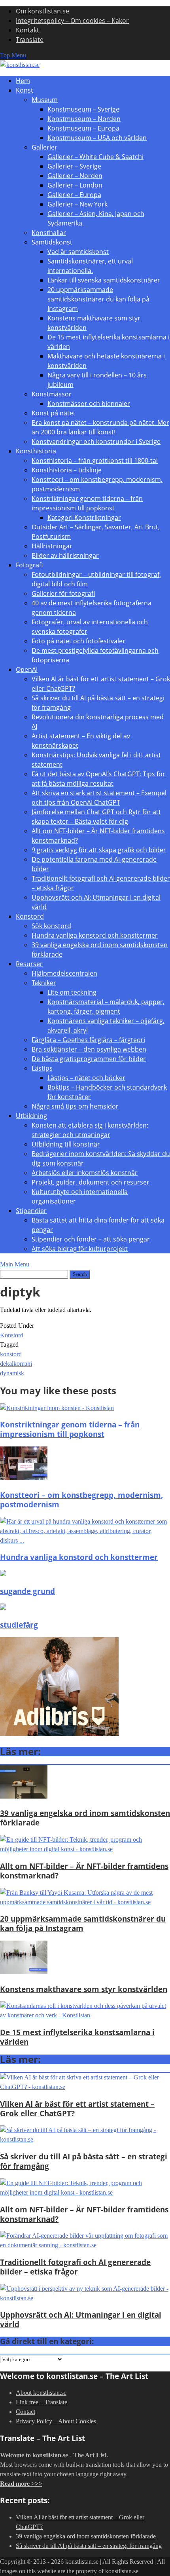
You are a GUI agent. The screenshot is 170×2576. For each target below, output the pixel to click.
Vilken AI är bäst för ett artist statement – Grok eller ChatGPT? (77, 2109)
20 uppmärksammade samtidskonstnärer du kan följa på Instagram (98, 299)
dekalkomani (16, 1364)
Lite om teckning (72, 992)
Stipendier (31, 1211)
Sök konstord (51, 926)
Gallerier (44, 147)
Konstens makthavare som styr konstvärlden (84, 1989)
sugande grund (27, 1591)
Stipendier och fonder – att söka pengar (91, 1239)
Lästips (42, 1068)
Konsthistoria (36, 451)
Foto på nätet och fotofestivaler (78, 641)
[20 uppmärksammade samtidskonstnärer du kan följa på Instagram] (85, 1902)
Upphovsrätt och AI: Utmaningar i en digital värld (81, 2319)
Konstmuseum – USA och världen (97, 138)
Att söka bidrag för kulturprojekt (80, 1249)
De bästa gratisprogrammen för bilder (89, 1059)
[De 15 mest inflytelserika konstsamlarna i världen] (85, 2015)
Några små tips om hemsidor (75, 1106)
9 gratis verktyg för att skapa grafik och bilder (99, 850)
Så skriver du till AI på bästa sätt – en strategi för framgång (84, 2161)
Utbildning (31, 1116)
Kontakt (27, 30)
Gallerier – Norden (75, 176)
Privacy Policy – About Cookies (56, 2421)
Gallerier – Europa (74, 195)
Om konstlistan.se (42, 11)
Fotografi (29, 565)
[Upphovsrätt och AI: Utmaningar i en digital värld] (85, 2298)
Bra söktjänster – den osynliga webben (89, 1049)
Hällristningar (52, 546)
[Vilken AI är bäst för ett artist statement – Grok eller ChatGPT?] (85, 2087)
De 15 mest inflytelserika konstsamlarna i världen (77, 2037)
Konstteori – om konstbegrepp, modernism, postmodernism (82, 1500)
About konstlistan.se (41, 2393)
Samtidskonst (52, 242)
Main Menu (15, 1264)
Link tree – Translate (42, 2402)
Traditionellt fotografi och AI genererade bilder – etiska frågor (75, 2267)
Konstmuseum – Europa (83, 128)
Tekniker (44, 983)
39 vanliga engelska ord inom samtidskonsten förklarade (85, 1818)
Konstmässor (52, 394)
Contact (25, 2412)
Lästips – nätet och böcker (86, 1078)
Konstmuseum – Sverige (83, 109)
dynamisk (12, 1373)
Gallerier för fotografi (63, 593)
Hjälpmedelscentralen (64, 973)
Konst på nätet (54, 413)
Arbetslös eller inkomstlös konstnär (85, 1173)
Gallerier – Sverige (74, 166)
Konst (25, 90)
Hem (23, 81)
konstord (11, 1354)
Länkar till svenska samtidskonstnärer (104, 280)
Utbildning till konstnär (66, 1144)
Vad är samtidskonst (78, 252)
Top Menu (13, 55)
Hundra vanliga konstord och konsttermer (95, 935)
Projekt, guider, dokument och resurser (91, 1182)
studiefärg (19, 1625)
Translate (30, 40)
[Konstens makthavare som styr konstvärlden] (24, 1972)
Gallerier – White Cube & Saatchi (95, 157)
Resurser (29, 964)
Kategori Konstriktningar (84, 517)
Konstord (30, 916)
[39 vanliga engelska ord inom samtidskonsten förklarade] (24, 1796)
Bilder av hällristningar (65, 555)
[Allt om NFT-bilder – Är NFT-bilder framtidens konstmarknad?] (85, 1849)
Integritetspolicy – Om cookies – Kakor (72, 21)
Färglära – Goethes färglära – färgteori (88, 1040)
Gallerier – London (75, 185)
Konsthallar (49, 233)
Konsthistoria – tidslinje (67, 470)
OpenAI (27, 669)
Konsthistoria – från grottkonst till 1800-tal (95, 461)
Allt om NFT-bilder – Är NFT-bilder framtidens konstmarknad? (84, 1871)
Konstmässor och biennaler (89, 404)
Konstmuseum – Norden (84, 119)
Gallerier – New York (77, 204)
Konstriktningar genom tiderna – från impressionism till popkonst (70, 1429)
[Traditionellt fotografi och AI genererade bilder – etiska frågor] (85, 2245)
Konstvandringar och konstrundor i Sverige (96, 442)
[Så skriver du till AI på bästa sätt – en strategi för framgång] (85, 2139)
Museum (45, 100)
